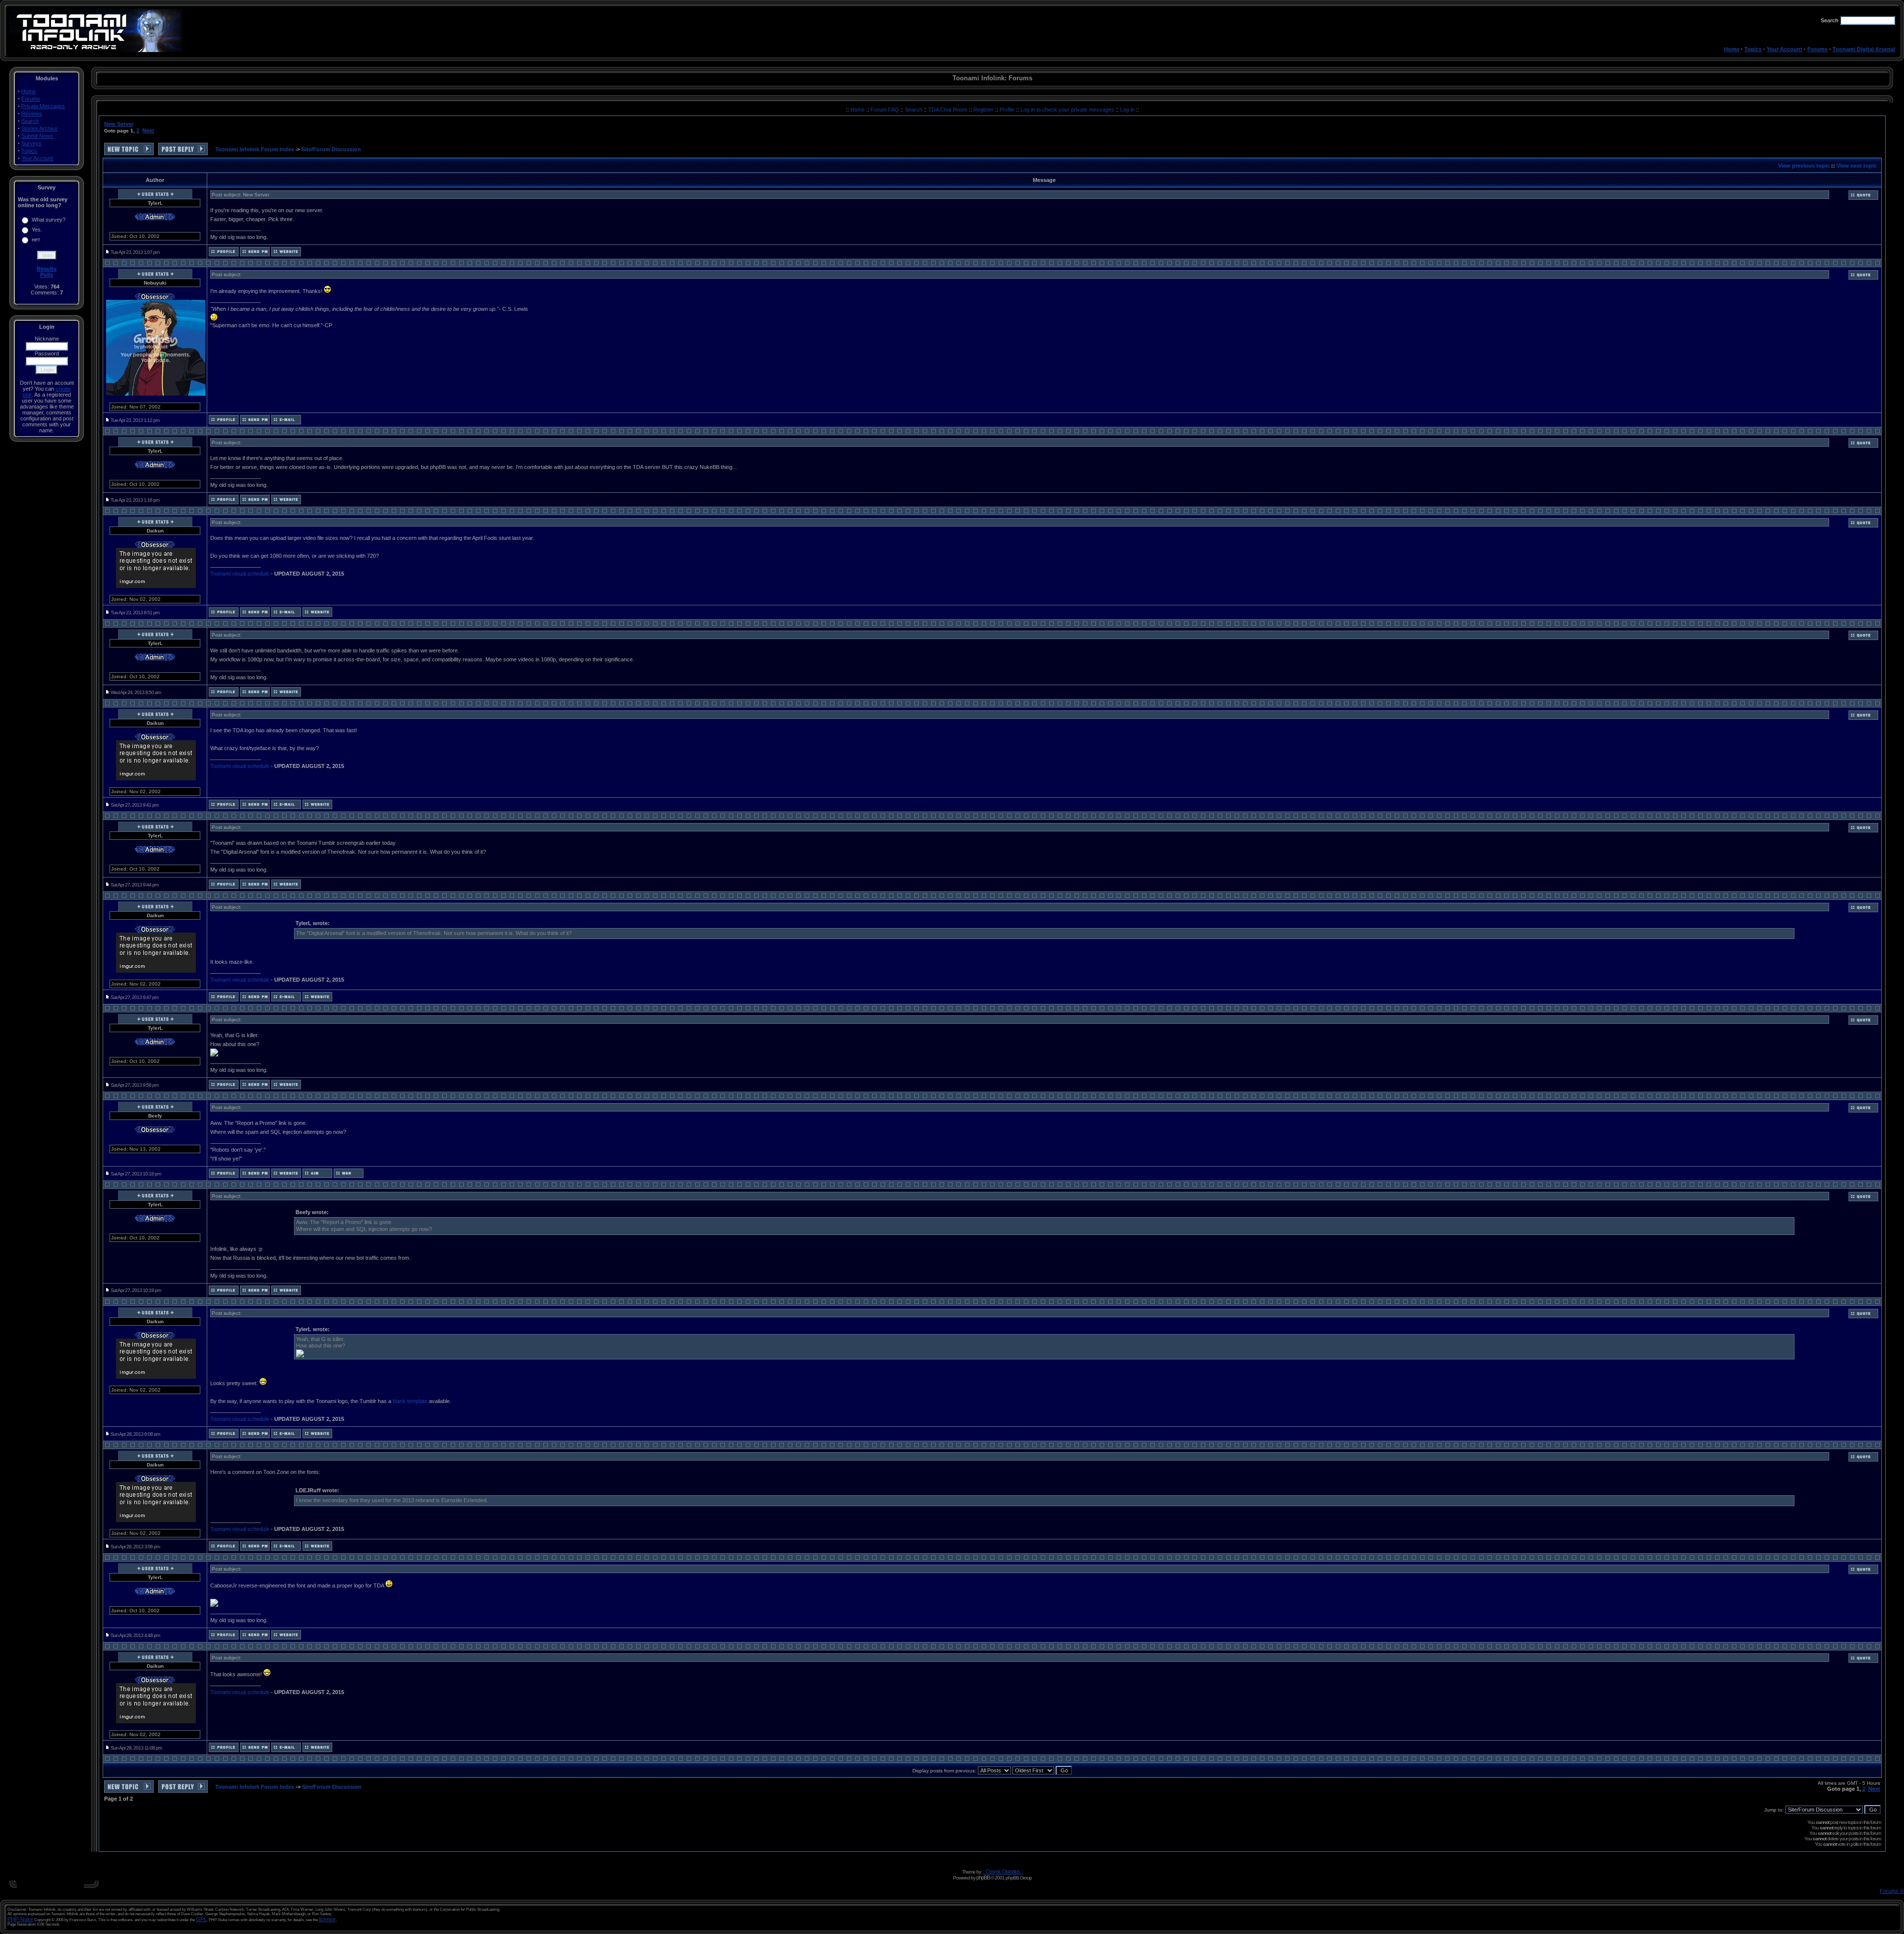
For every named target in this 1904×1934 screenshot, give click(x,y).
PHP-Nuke (20, 1919)
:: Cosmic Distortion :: (1003, 1872)
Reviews (32, 114)
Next (148, 130)
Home (1732, 49)
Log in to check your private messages (1068, 110)
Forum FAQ (886, 110)
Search (30, 121)
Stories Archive (39, 128)
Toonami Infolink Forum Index (255, 149)
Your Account (1785, 49)
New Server (119, 124)
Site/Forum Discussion (331, 149)
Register (984, 110)
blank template (410, 1401)
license (327, 1919)
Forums (1817, 49)
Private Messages (43, 106)
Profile (1008, 110)
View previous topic (1804, 166)
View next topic (1857, 166)
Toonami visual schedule (240, 574)
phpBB (983, 1877)
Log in (1127, 110)
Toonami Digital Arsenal (1864, 49)
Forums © (1892, 1891)
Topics (1753, 49)
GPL (201, 1919)
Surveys (31, 143)
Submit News (37, 136)
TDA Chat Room (949, 110)
